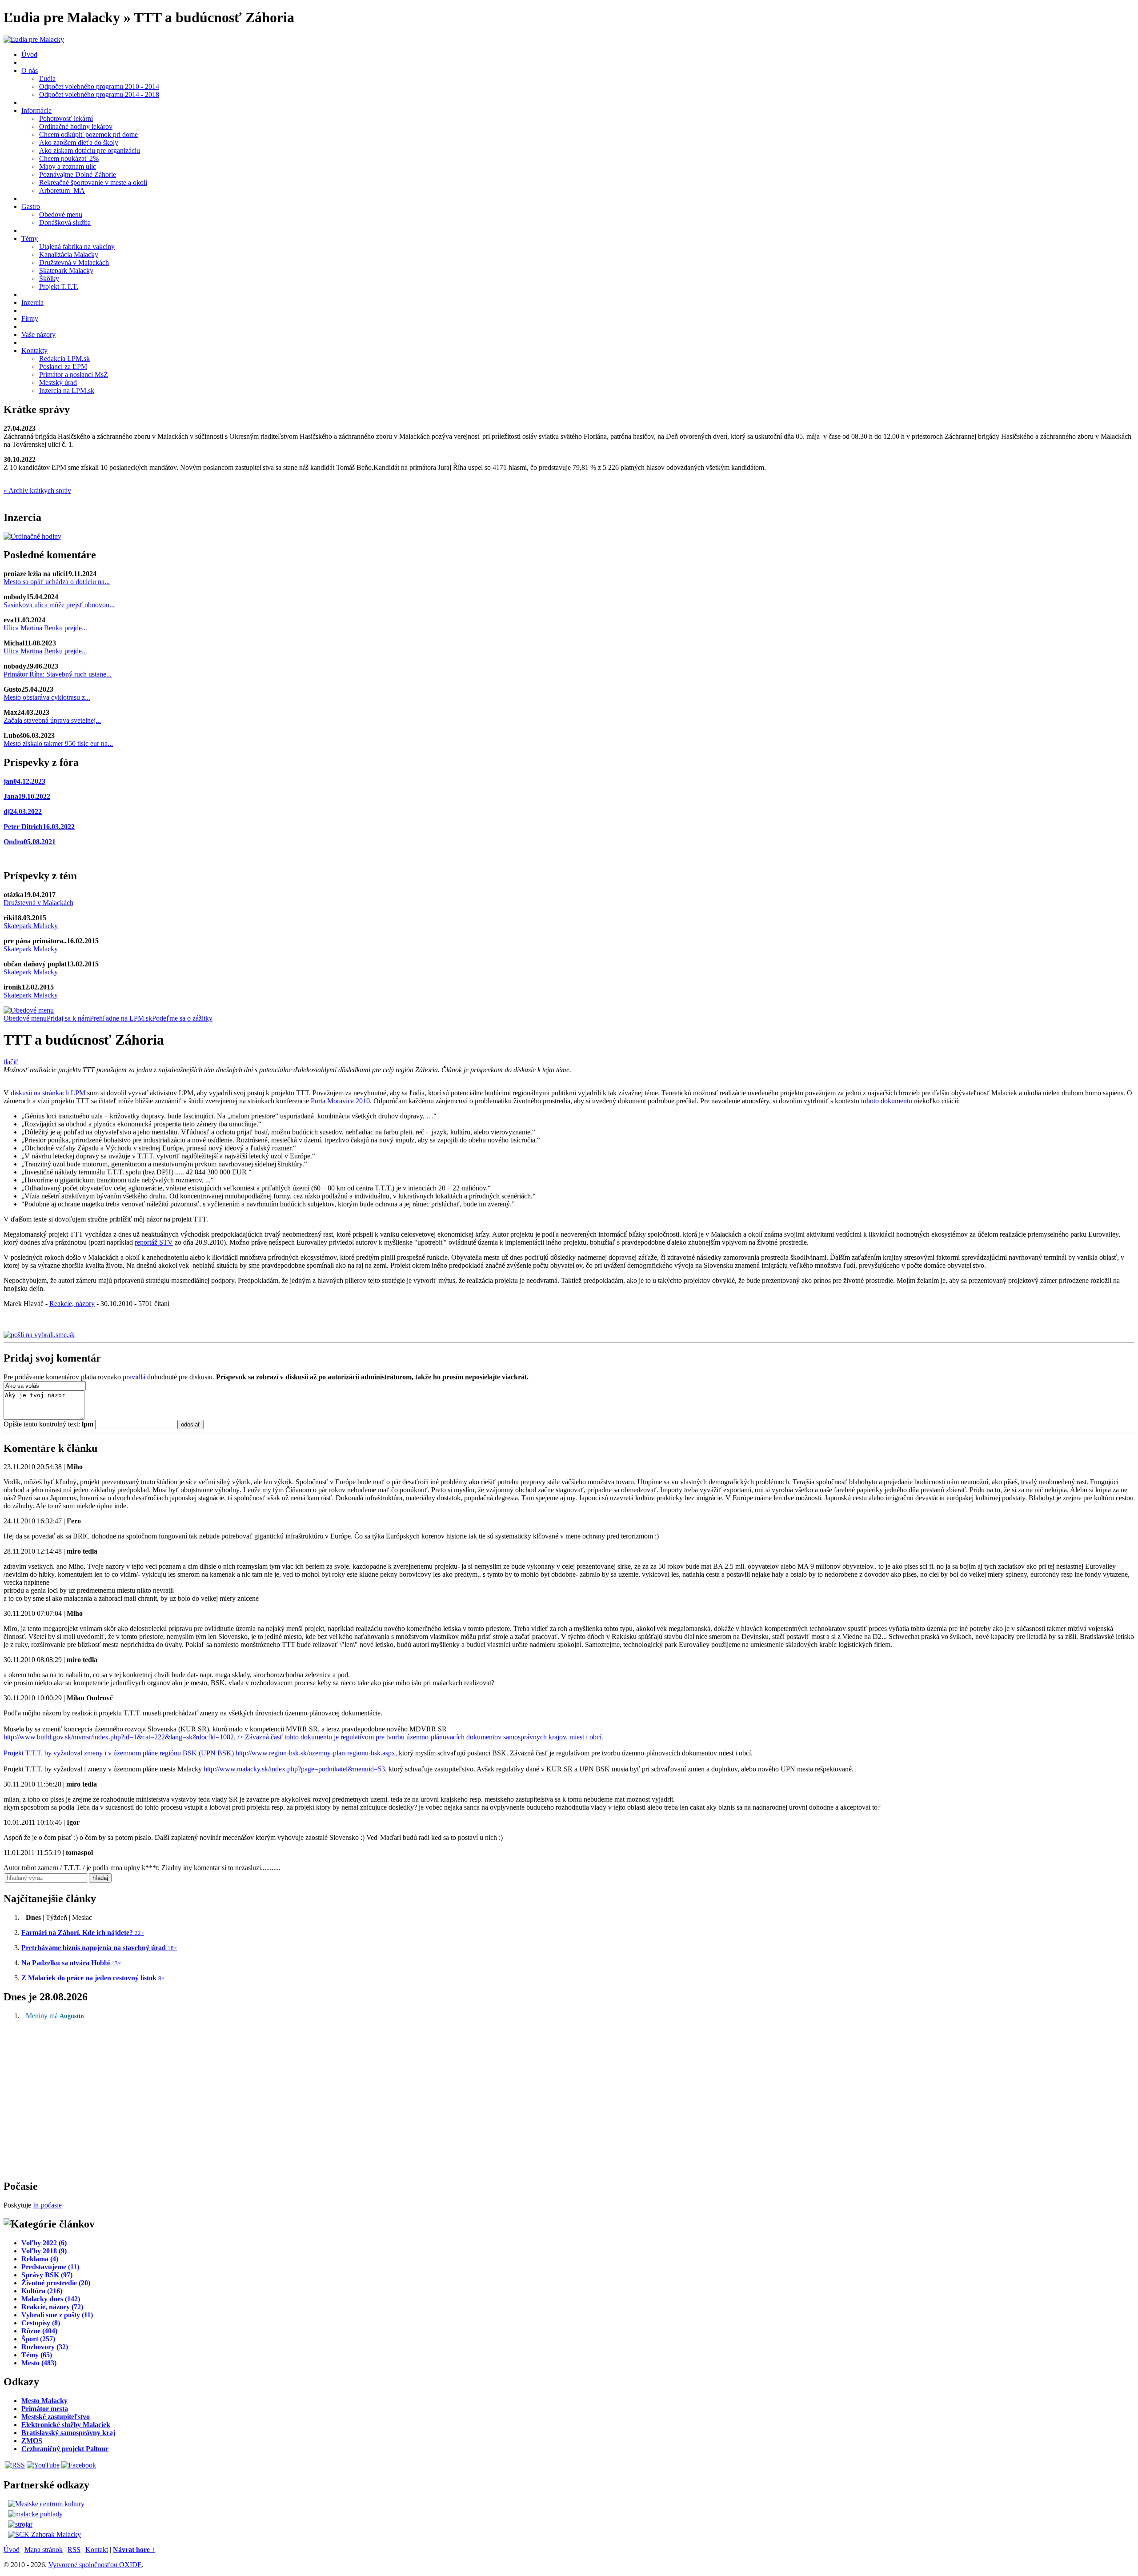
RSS (74, 2550)
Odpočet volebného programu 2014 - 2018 (99, 94)
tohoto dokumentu (886, 1101)
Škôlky (49, 278)
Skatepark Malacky (66, 270)
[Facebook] (79, 2465)
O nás (30, 70)
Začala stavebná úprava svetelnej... (52, 720)
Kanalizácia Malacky (69, 254)
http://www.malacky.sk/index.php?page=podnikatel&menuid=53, (295, 1769)
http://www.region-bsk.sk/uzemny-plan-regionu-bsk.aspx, (316, 1753)
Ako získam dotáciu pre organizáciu (90, 150)
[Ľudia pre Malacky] (34, 39)
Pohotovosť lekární (66, 118)
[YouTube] (43, 2465)
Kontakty (34, 351)
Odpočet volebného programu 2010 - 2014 (99, 86)
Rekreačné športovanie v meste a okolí (93, 182)
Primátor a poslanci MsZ (74, 375)
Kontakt (97, 2550)
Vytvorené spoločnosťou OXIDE (95, 2565)
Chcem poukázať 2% (69, 158)
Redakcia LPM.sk (64, 359)
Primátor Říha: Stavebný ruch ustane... (58, 674)
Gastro (31, 206)
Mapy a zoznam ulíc (68, 166)
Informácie (36, 110)
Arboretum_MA (62, 190)
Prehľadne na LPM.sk (121, 1018)
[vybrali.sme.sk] (39, 1335)
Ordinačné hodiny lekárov (76, 126)
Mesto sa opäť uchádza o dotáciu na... (57, 582)
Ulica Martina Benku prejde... (45, 628)
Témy (30, 238)
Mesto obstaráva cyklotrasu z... (47, 697)
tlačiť (11, 1062)
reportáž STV (154, 1242)
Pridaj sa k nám (68, 1018)
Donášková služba (65, 222)
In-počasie (47, 2205)
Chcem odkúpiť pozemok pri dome (88, 134)
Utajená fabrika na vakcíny (77, 246)
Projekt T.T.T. (59, 286)
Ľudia (47, 78)
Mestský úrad (58, 383)
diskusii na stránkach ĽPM (48, 1093)
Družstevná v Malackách (74, 262)
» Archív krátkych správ (37, 491)
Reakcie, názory (72, 1304)
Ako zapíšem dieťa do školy (79, 142)
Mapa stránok (44, 2550)
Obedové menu (61, 214)
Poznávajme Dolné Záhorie (78, 174)
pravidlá (134, 1377)
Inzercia (32, 302)
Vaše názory (38, 335)
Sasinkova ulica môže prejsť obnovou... (59, 605)
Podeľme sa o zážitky (182, 1018)
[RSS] (15, 2465)
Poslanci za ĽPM (63, 367)
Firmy (30, 318)
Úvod (29, 54)
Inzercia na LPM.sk (67, 391)
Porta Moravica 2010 (340, 1101)
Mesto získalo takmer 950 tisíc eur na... (58, 743)
